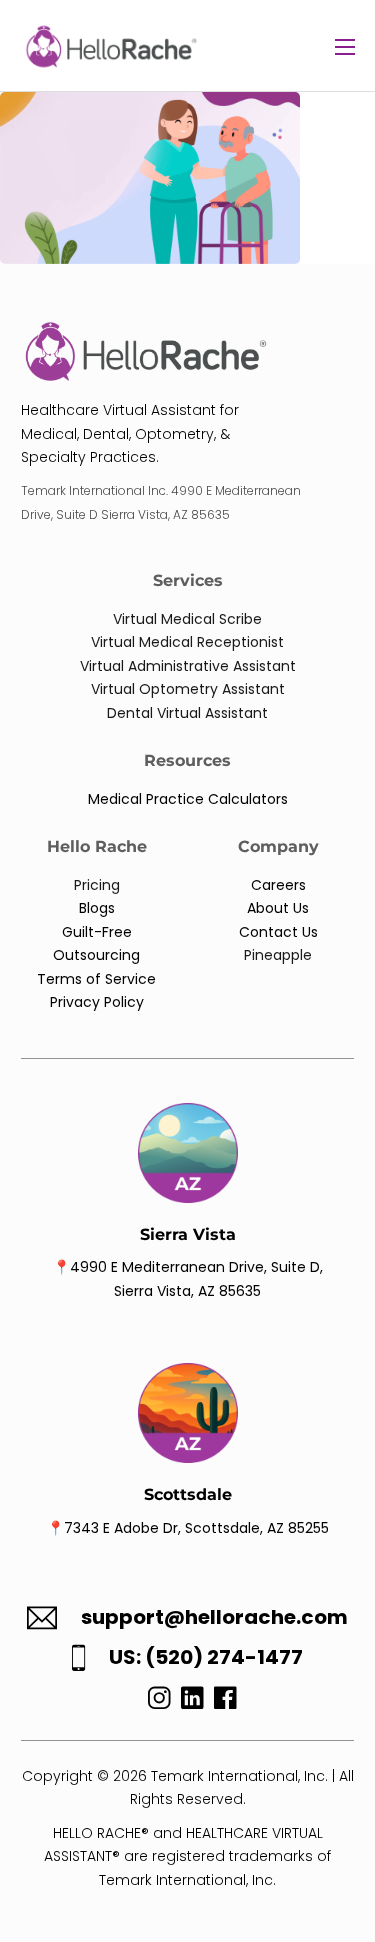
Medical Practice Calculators (188, 799)
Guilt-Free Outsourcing (96, 943)
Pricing (97, 885)
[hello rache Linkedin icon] (192, 1703)
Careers (278, 885)
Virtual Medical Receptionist (187, 642)
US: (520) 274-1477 (206, 1657)
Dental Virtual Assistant (187, 713)
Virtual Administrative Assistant (188, 666)
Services (188, 580)
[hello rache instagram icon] (154, 1703)
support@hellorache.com (214, 1617)
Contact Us (278, 932)
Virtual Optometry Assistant (188, 689)
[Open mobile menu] (345, 47)
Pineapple (278, 955)
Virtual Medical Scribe (187, 619)
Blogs (97, 908)
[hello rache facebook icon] (225, 1703)
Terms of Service (96, 979)
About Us (278, 908)
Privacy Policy (97, 1002)
